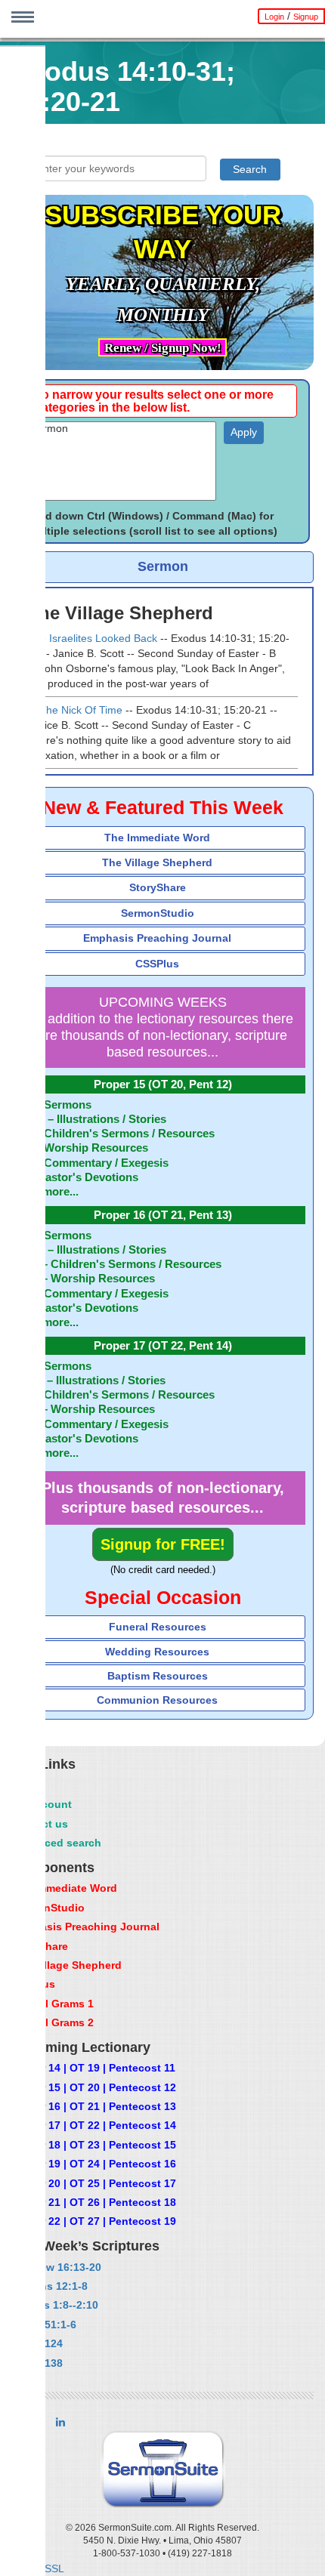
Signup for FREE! (163, 1544)
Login (274, 17)
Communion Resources (157, 1700)
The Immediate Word (157, 838)
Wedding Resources (157, 1652)
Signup (306, 17)
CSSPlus (157, 964)
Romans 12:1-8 (49, 2286)
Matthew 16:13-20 (56, 2267)
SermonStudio (158, 913)
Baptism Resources (158, 1676)
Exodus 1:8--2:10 (54, 2305)
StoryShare (158, 887)
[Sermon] (122, 429)
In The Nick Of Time (75, 710)
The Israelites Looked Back (92, 638)
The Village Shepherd (157, 862)
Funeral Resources (158, 1627)
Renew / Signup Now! (163, 348)
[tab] (162, 838)
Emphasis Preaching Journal (157, 938)
